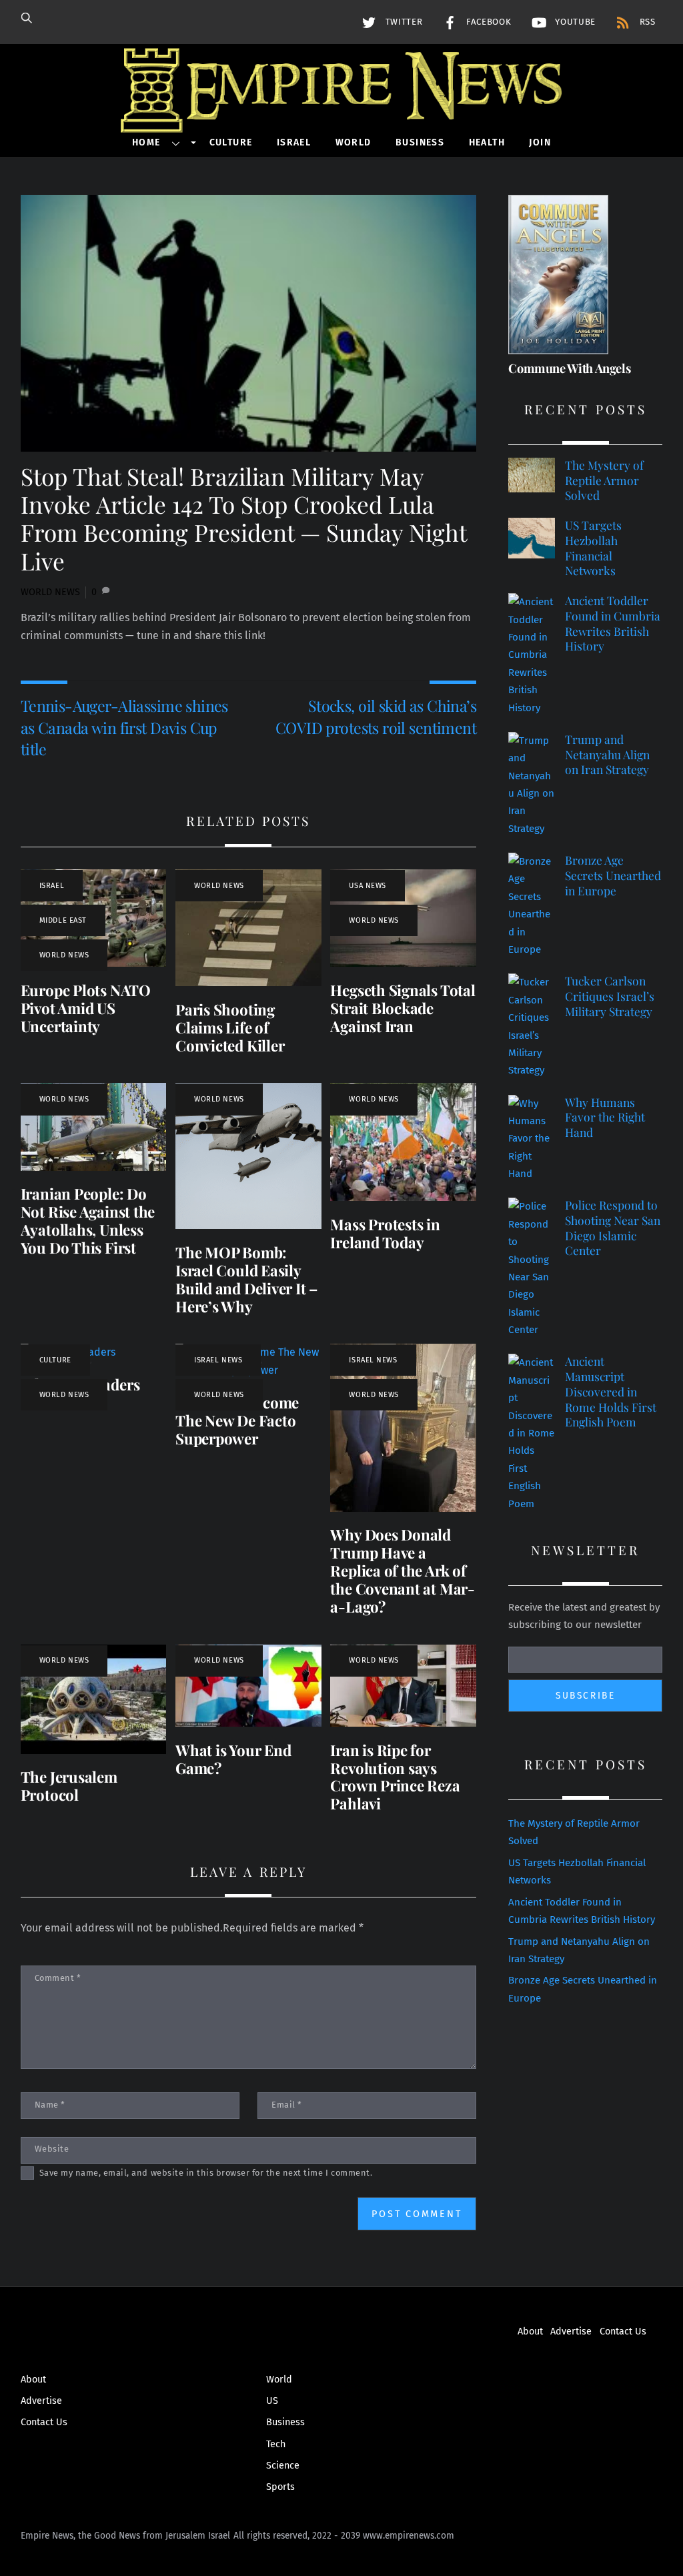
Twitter (402, 22)
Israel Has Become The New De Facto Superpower (237, 1420)
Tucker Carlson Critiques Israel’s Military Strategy (610, 996)
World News (50, 592)
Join (540, 142)
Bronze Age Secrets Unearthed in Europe (613, 875)
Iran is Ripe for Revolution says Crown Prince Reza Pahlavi (395, 1777)
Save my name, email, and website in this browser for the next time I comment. (206, 2173)
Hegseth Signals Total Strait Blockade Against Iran (403, 1008)
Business (420, 142)
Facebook (487, 22)
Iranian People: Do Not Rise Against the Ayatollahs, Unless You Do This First (88, 1221)
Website (52, 2149)
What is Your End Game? (233, 1759)
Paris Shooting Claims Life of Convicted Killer (230, 1027)
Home (146, 142)
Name (50, 2105)
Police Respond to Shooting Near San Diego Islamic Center (613, 1228)
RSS (646, 22)
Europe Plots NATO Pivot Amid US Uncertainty (86, 1008)
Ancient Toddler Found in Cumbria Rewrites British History (613, 623)
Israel (294, 142)
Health (487, 142)
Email (287, 2105)
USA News (367, 886)
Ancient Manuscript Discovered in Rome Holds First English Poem (611, 1391)
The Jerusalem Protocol (69, 1786)
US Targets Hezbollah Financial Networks (593, 548)
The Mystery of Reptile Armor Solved (604, 480)
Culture (231, 142)
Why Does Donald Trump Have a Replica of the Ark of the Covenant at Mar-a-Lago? (403, 1571)
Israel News (218, 1360)
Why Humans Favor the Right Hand (605, 1117)
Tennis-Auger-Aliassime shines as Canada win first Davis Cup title (124, 727)
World (354, 142)
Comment (58, 1978)
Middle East (63, 920)
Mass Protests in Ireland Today (385, 1233)
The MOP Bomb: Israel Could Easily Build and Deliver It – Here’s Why (246, 1279)
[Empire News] (341, 114)
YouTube (574, 22)
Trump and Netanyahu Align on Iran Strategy (607, 754)
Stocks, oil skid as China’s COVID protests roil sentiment (376, 716)
